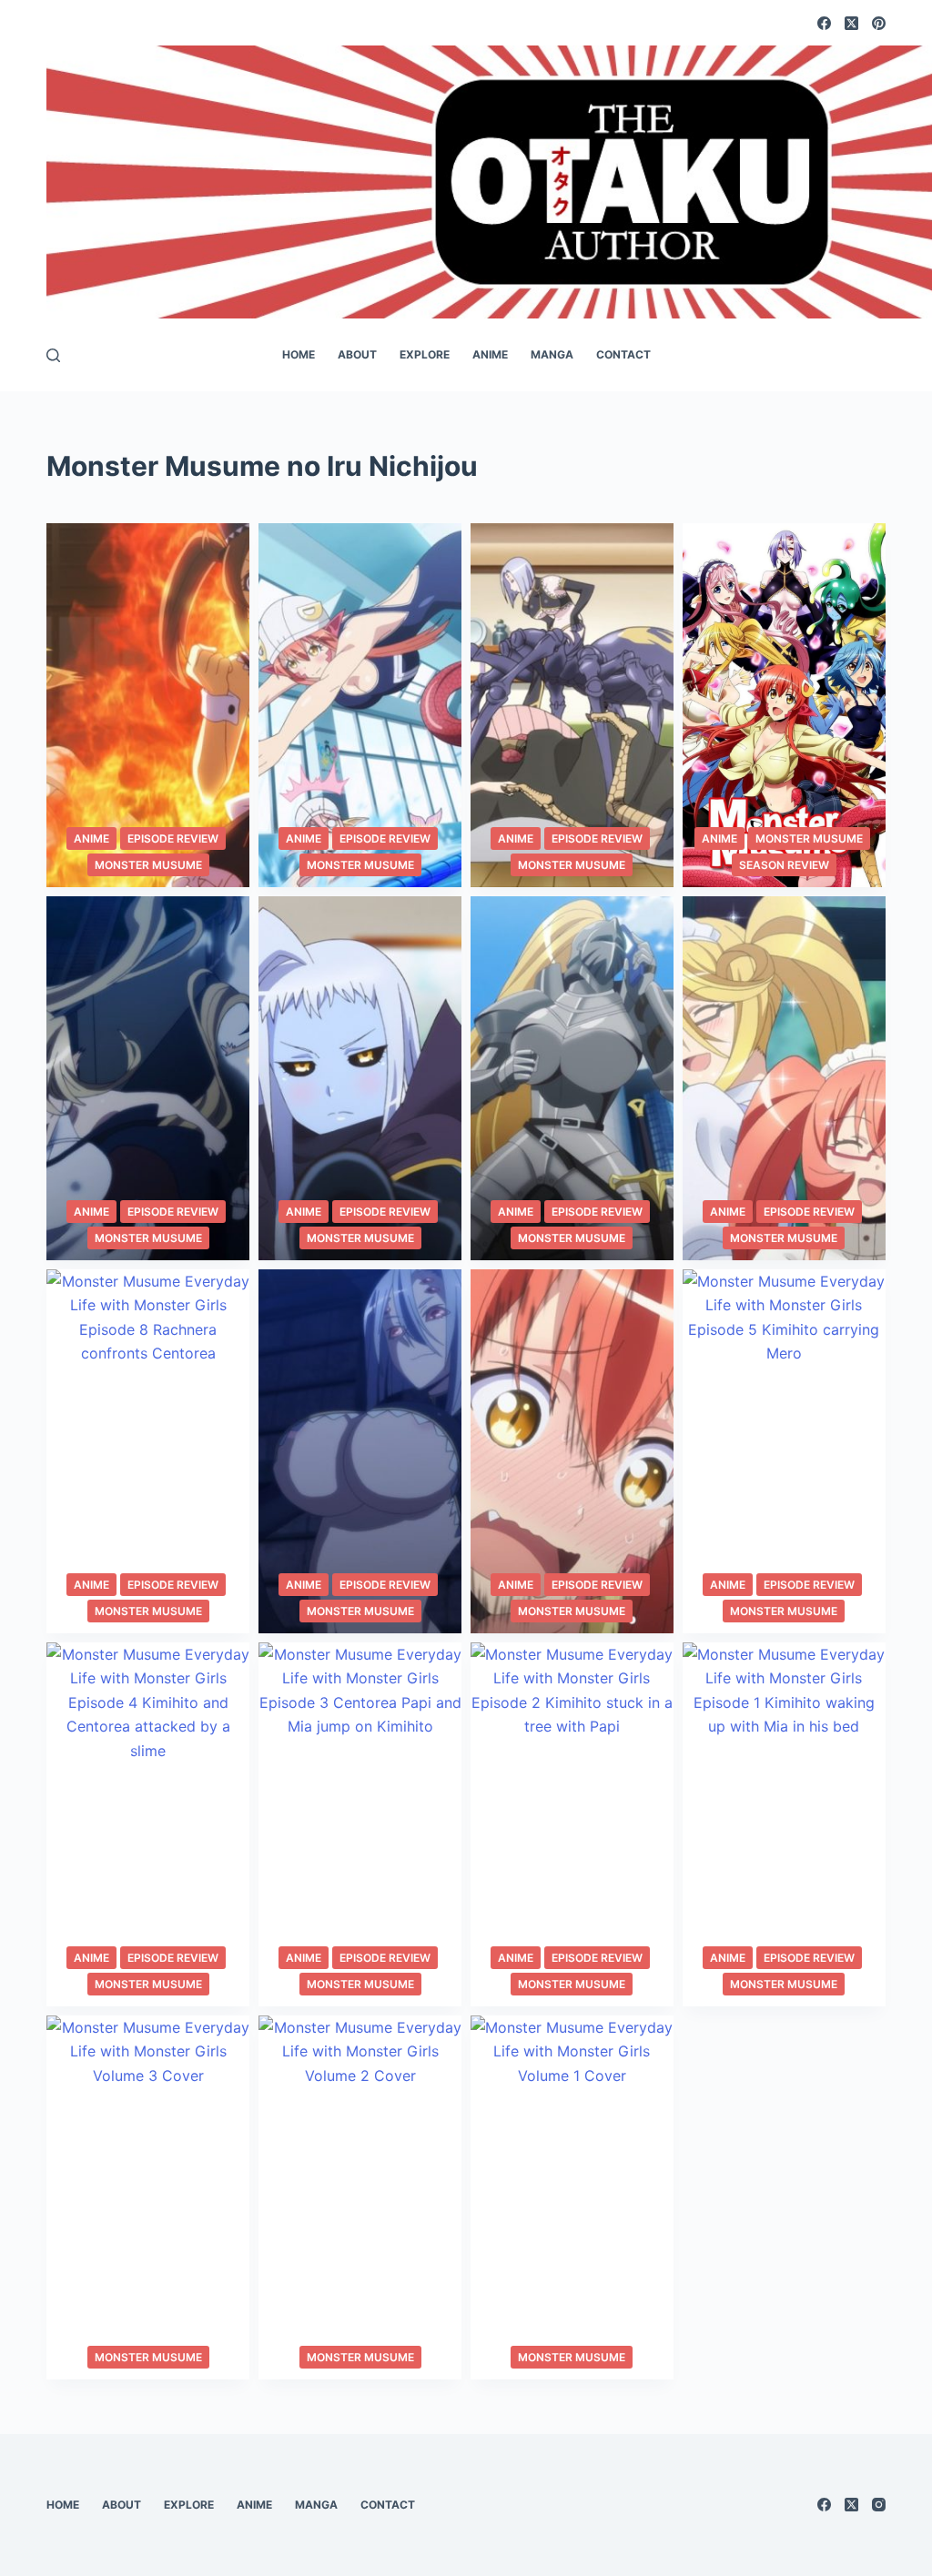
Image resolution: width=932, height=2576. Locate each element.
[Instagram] (879, 2505)
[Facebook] (824, 23)
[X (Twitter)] (851, 23)
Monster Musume (148, 865)
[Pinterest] (879, 23)
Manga (552, 354)
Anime (490, 354)
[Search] (53, 355)
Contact (623, 354)
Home (299, 354)
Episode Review (173, 838)
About (357, 354)
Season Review (784, 865)
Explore (425, 354)
